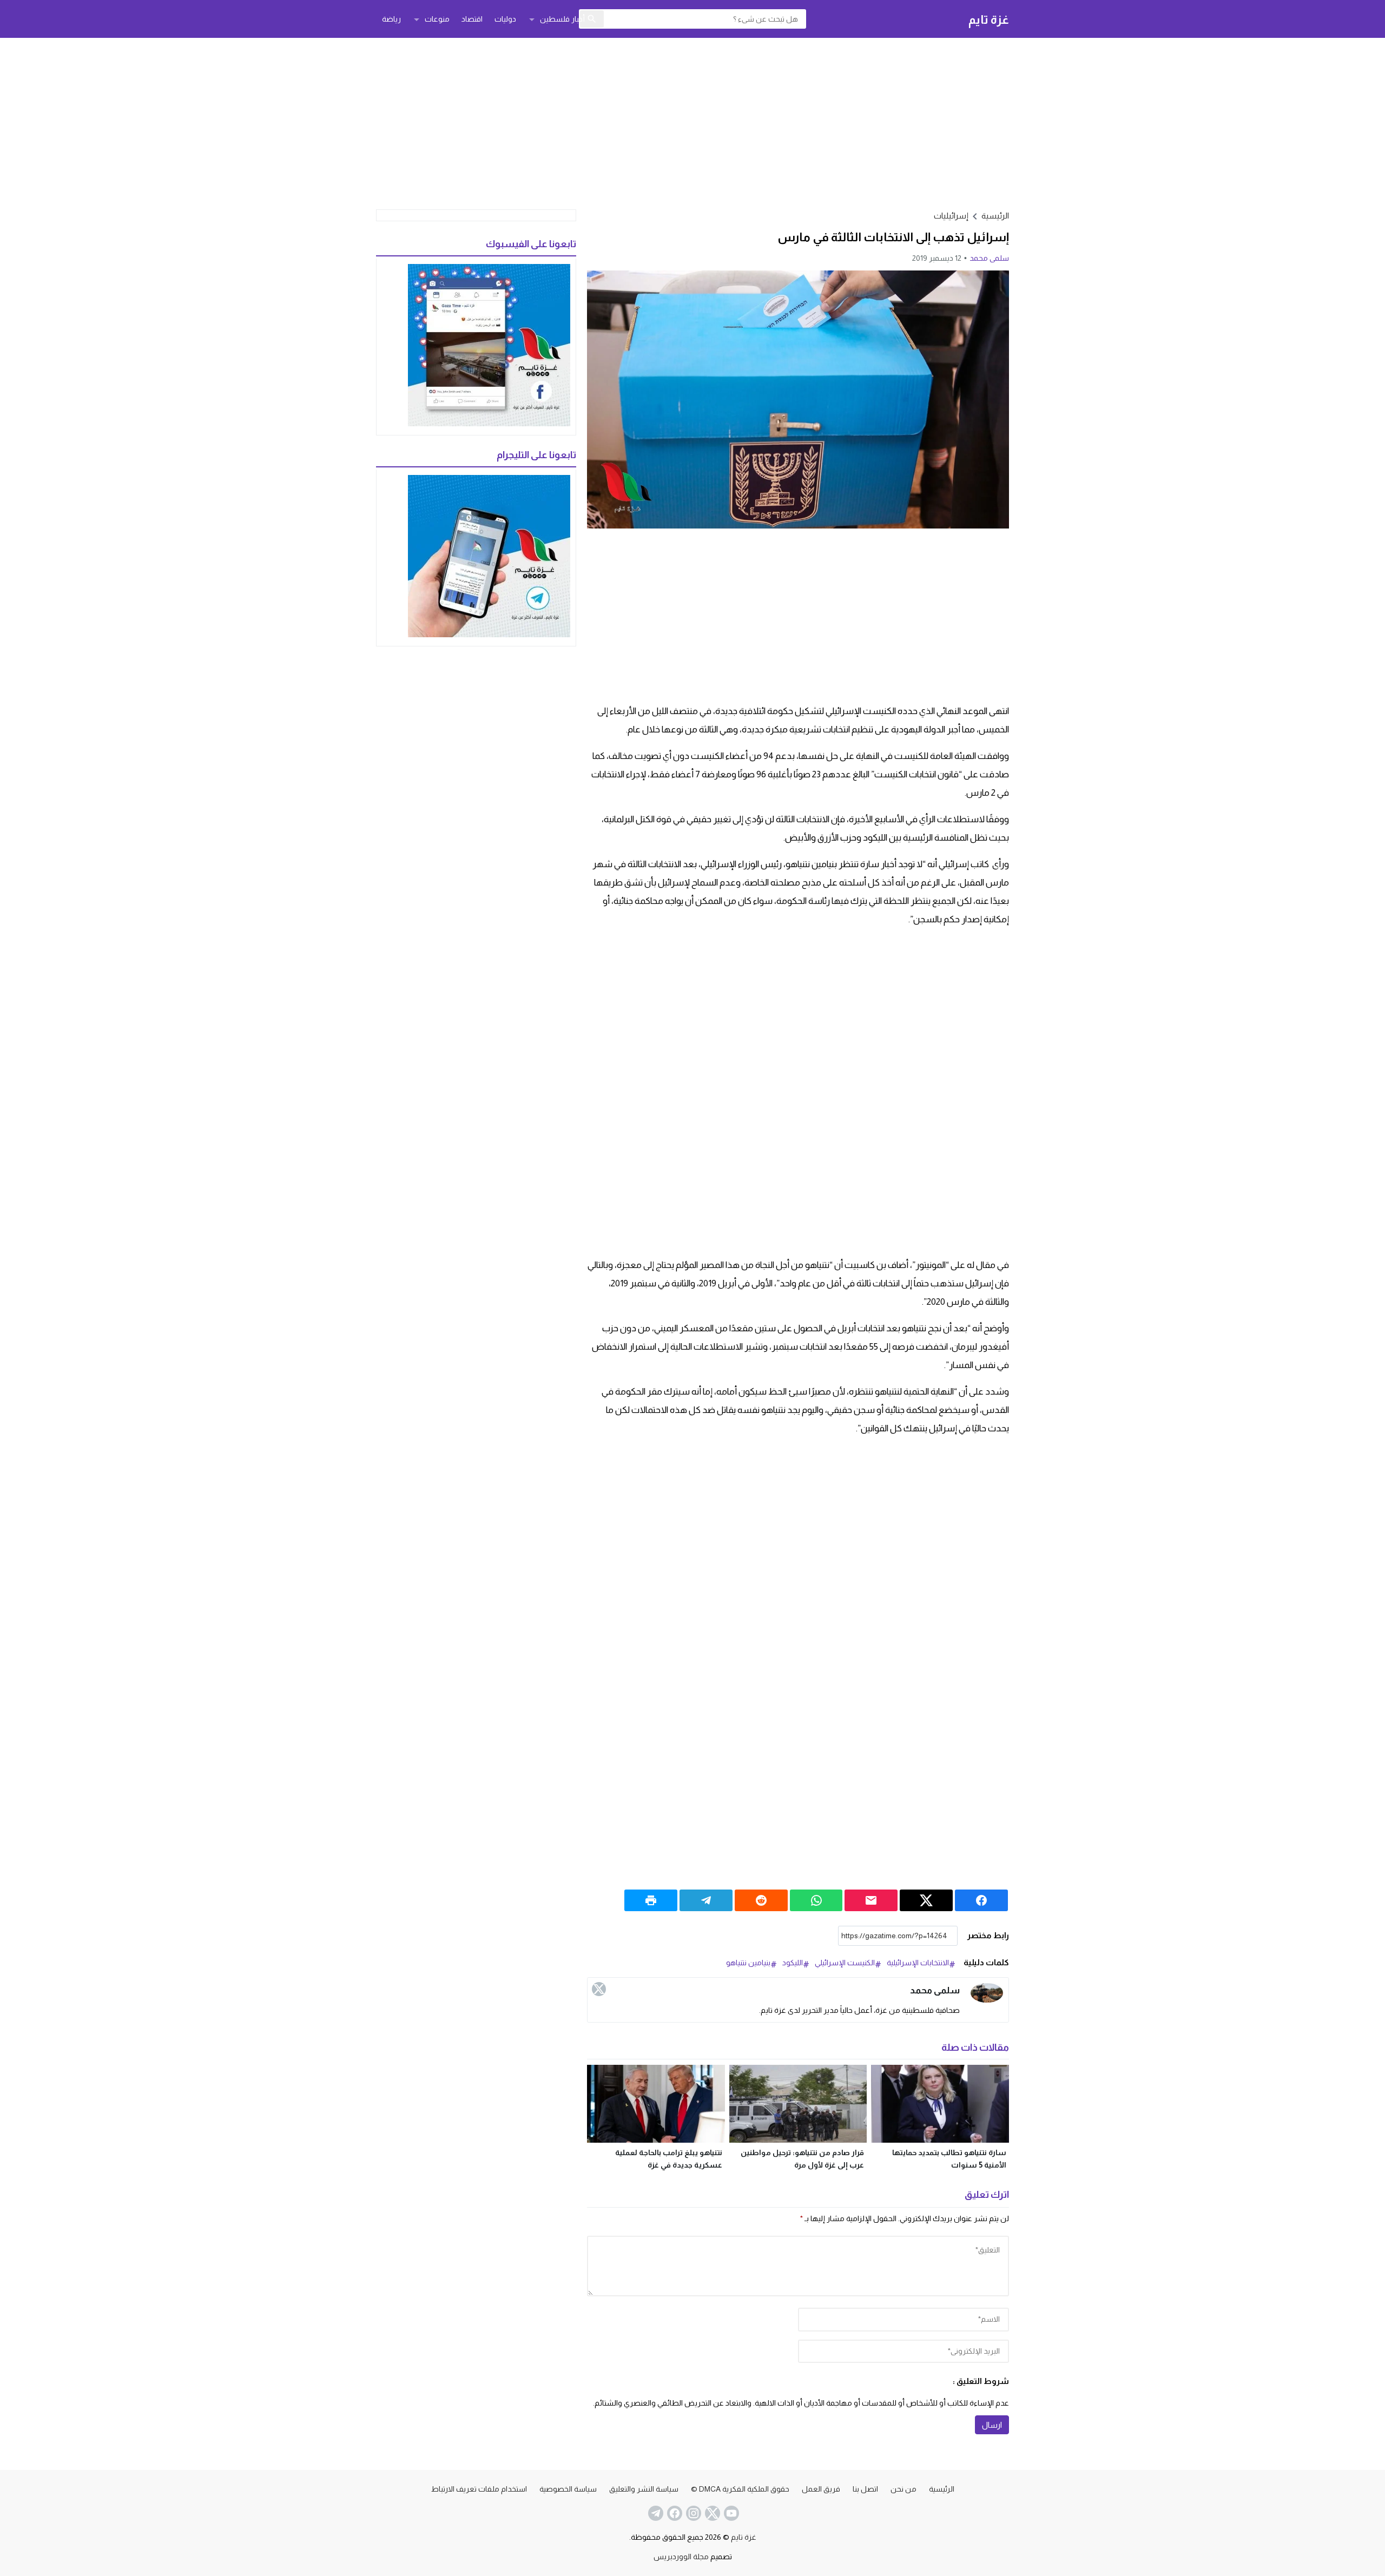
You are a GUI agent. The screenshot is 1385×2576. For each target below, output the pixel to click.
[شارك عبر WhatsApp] (816, 1900)
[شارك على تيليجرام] (706, 1900)
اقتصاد (472, 19)
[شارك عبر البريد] (871, 1900)
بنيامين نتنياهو (748, 1963)
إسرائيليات (951, 216)
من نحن (903, 2489)
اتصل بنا (865, 2489)
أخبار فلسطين (562, 19)
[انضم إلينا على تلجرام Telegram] (655, 2513)
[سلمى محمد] (987, 1993)
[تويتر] (599, 1989)
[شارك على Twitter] (926, 1900)
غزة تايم (989, 19)
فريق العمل (821, 2489)
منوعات (437, 19)
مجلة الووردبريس (681, 2557)
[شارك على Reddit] (761, 1900)
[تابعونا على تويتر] (711, 2513)
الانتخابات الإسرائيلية (918, 1963)
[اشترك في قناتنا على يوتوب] (730, 2513)
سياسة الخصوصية (568, 2489)
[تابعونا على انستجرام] (692, 2513)
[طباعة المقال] (651, 1900)
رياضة (391, 19)
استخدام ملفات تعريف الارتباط (479, 2489)
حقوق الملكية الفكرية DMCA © (740, 2489)
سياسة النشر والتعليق (644, 2489)
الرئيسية (942, 2489)
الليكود (793, 1963)
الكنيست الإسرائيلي (845, 1963)
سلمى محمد (989, 258)
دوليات (505, 19)
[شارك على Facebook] (981, 1900)
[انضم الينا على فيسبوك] (674, 2513)
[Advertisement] (692, 122)
